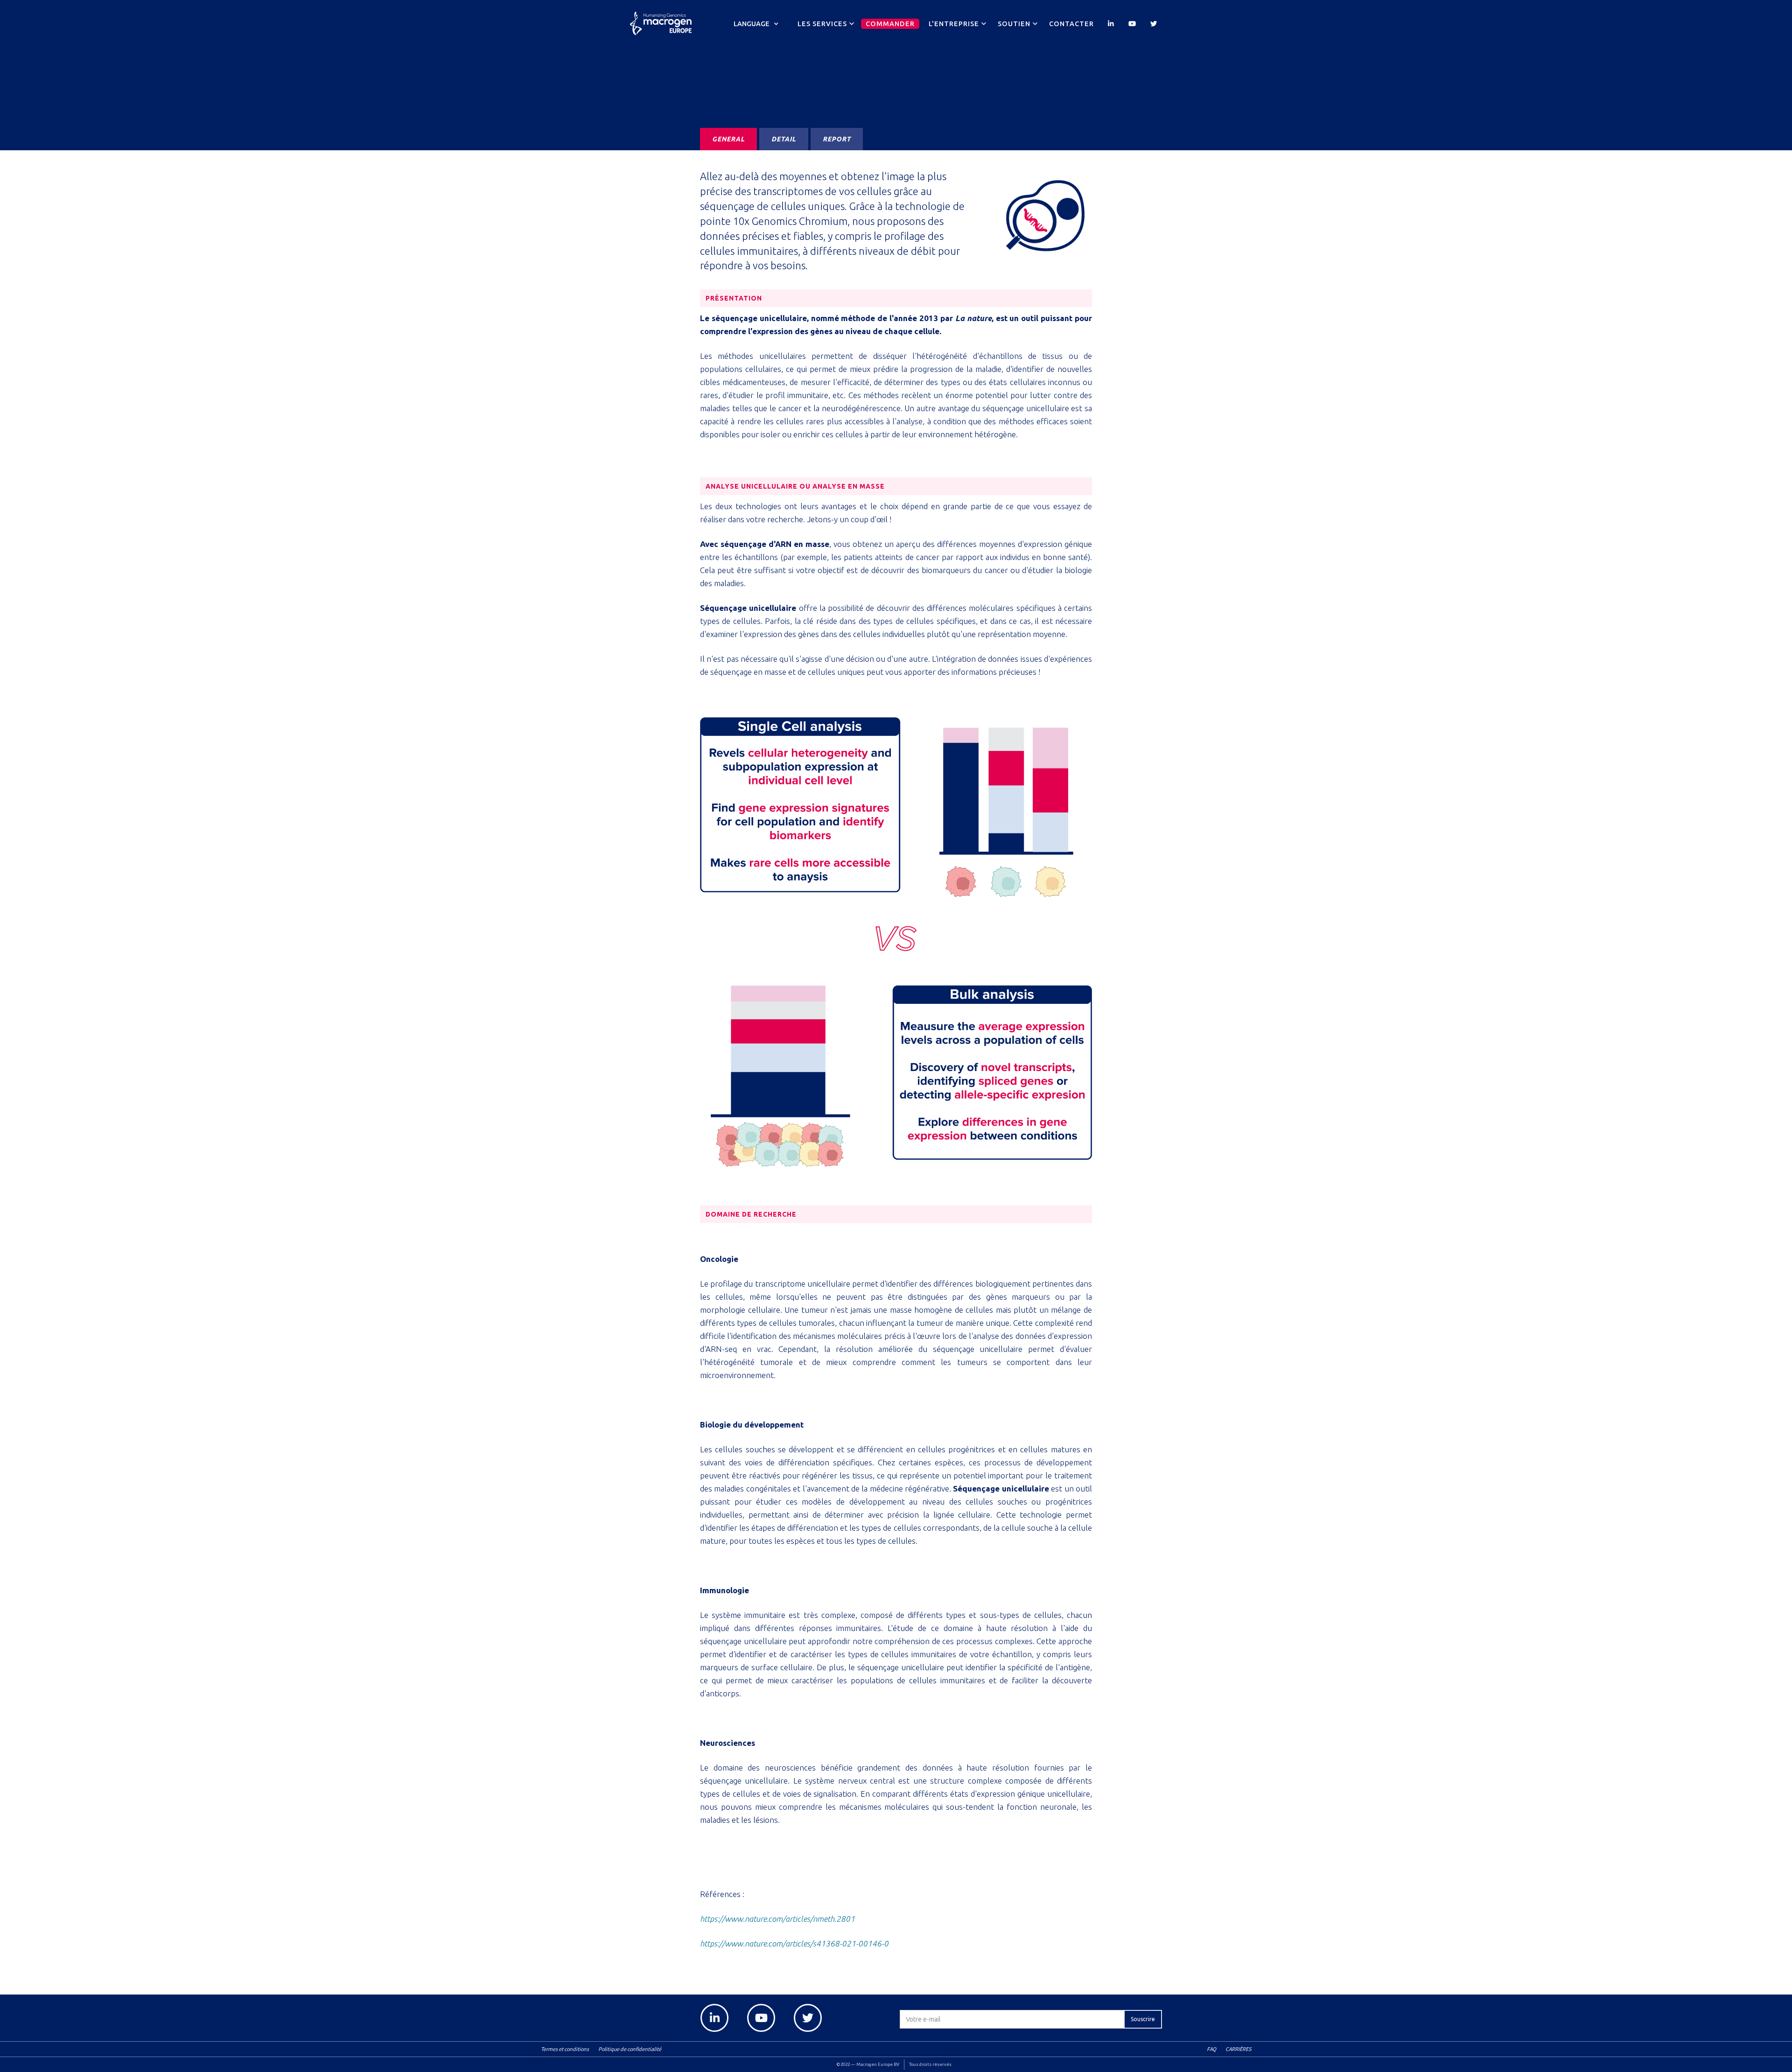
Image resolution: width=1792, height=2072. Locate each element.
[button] (756, 24)
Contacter (1071, 24)
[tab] (728, 139)
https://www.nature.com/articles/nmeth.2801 (777, 1919)
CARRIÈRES (1238, 2049)
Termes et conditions (565, 2049)
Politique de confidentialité (630, 2049)
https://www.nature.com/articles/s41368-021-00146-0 (794, 1943)
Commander (890, 24)
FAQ (1211, 2049)
